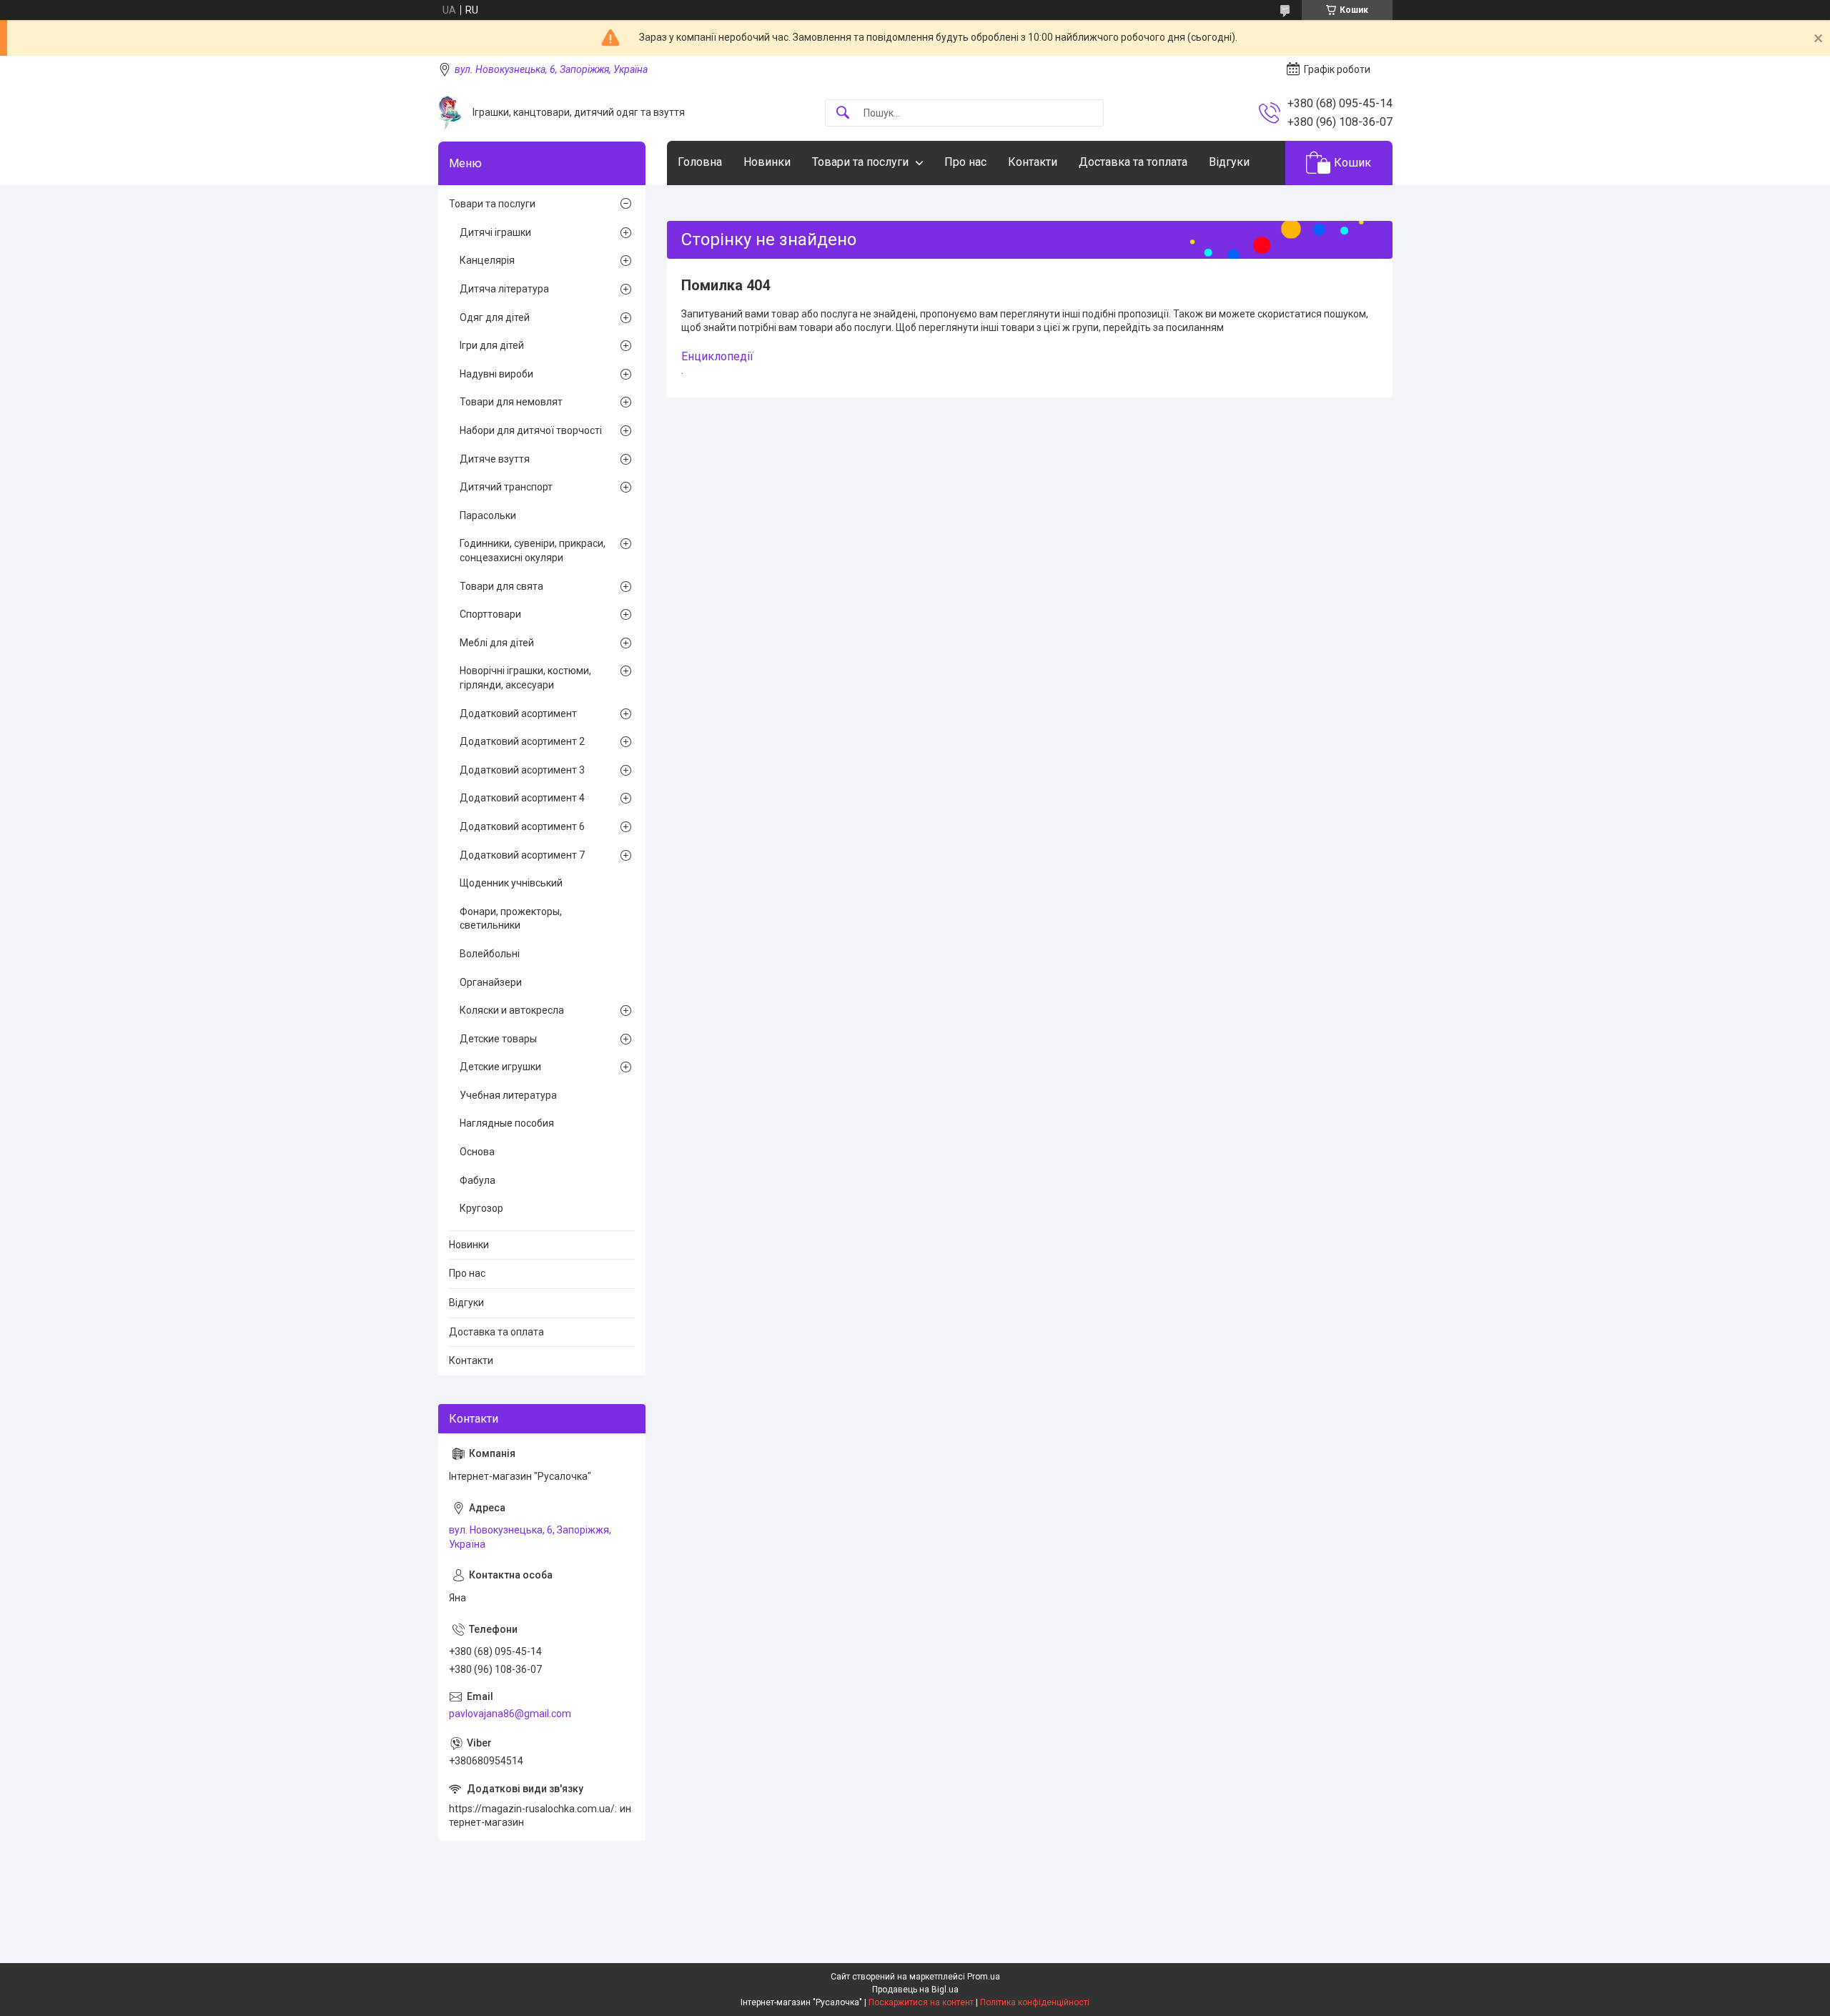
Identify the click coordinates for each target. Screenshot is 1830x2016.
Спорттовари (490, 614)
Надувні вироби (496, 374)
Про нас (965, 162)
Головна (700, 162)
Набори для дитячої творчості (531, 430)
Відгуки (1229, 162)
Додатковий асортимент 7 (522, 855)
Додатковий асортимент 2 (522, 741)
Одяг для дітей (495, 317)
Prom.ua (984, 1977)
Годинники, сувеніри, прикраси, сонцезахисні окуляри (533, 550)
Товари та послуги (860, 162)
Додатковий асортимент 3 (522, 770)
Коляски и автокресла (512, 1010)
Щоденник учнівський (511, 883)
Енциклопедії (717, 356)
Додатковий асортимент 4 (522, 798)
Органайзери (491, 982)
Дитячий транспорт (506, 487)
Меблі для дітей (497, 643)
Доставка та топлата (1133, 162)
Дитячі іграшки (495, 232)
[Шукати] (843, 113)
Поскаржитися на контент (921, 2002)
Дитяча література (504, 289)
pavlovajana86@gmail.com (510, 1714)
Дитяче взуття (495, 459)
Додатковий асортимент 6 (522, 826)
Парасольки (488, 515)
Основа (477, 1152)
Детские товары (498, 1039)
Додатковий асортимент (518, 713)
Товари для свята (501, 586)
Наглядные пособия (507, 1123)
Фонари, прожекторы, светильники (511, 919)
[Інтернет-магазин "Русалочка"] (450, 113)
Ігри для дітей (492, 345)
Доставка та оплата (496, 1332)
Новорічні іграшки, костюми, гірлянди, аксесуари (525, 678)
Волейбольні (490, 954)
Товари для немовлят (511, 402)
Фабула (478, 1180)
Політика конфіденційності (1035, 2002)
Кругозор (481, 1208)
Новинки (767, 162)
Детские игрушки (500, 1067)
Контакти (1033, 162)
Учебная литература (508, 1095)
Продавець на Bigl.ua (915, 1990)
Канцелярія (487, 260)
